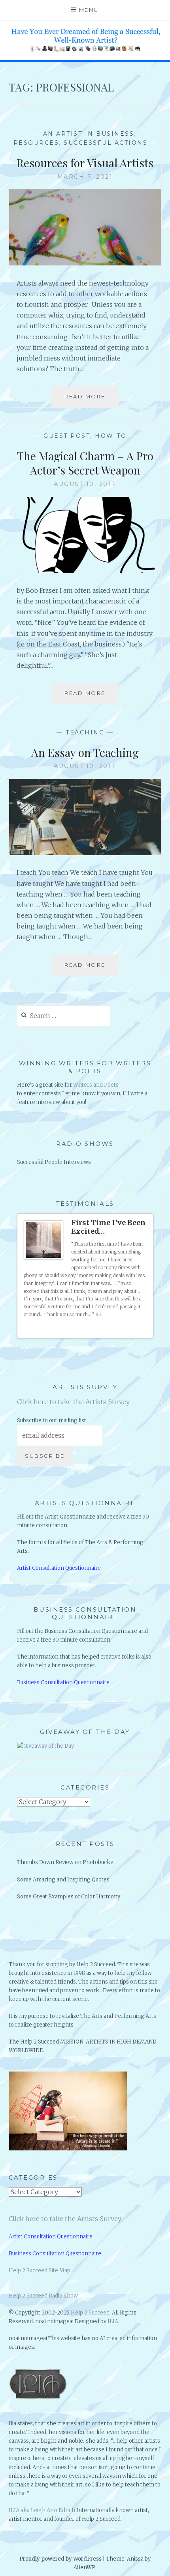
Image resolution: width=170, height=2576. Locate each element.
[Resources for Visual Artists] (85, 263)
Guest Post (67, 436)
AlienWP (84, 2568)
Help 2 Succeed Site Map (40, 2271)
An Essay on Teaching (85, 752)
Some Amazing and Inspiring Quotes (63, 1880)
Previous (137, 1329)
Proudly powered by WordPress (60, 2559)
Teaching (85, 732)
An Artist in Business (89, 134)
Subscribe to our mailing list (52, 1421)
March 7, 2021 (85, 177)
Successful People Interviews (54, 1162)
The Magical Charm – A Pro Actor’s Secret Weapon (85, 463)
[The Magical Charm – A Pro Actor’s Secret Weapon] (85, 570)
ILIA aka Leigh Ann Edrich (42, 2510)
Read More (88, 400)
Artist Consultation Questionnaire (59, 1568)
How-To (111, 436)
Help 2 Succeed (90, 2313)
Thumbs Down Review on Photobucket (66, 1862)
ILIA (113, 2321)
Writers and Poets (96, 1085)
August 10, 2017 (85, 484)
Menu (89, 10)
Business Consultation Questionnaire (63, 1682)
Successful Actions (106, 143)
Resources (36, 143)
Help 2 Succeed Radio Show (43, 2296)
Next (144, 1329)
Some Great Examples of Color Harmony (69, 1897)
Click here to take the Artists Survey (73, 1402)
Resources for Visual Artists (85, 163)
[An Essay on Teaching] (85, 853)
